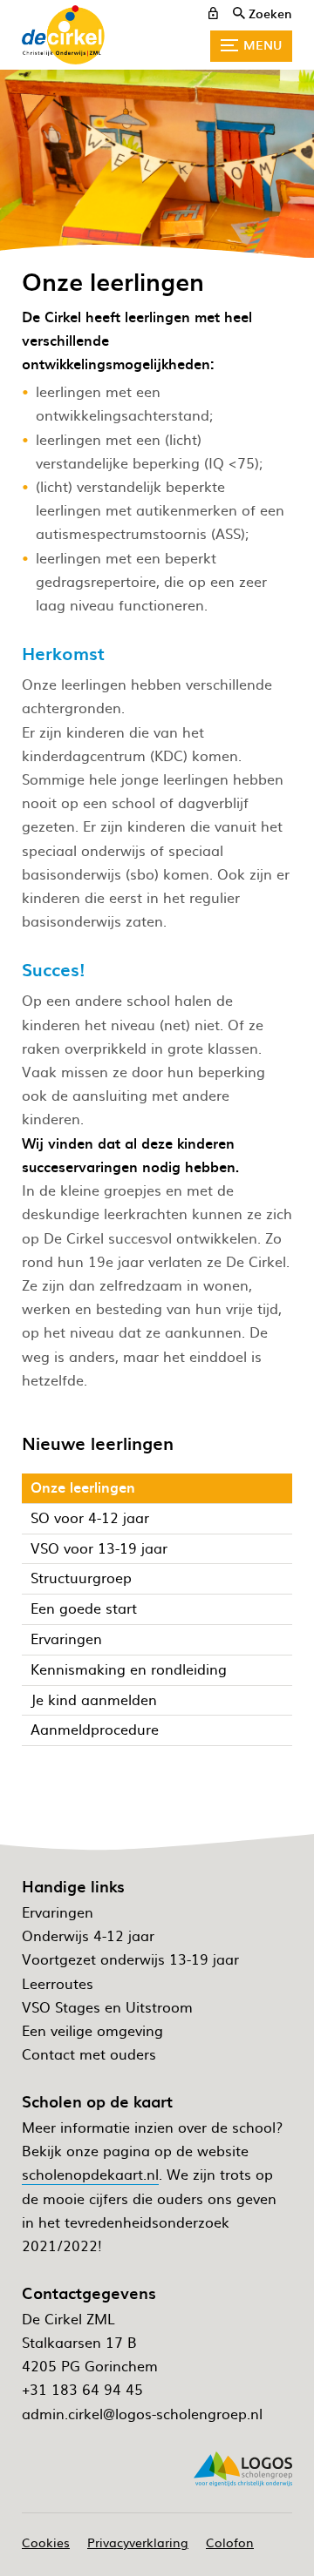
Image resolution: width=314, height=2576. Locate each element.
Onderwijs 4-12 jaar (88, 1935)
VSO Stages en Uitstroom (107, 2006)
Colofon (230, 2542)
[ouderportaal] (213, 13)
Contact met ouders (89, 2053)
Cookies (46, 2542)
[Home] (63, 35)
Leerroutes (58, 1983)
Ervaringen (58, 1912)
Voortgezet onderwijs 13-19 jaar (130, 1959)
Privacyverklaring (138, 2542)
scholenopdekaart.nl (90, 2174)
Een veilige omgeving (92, 2030)
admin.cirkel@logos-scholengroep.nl (142, 2413)
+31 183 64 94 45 (82, 2389)
